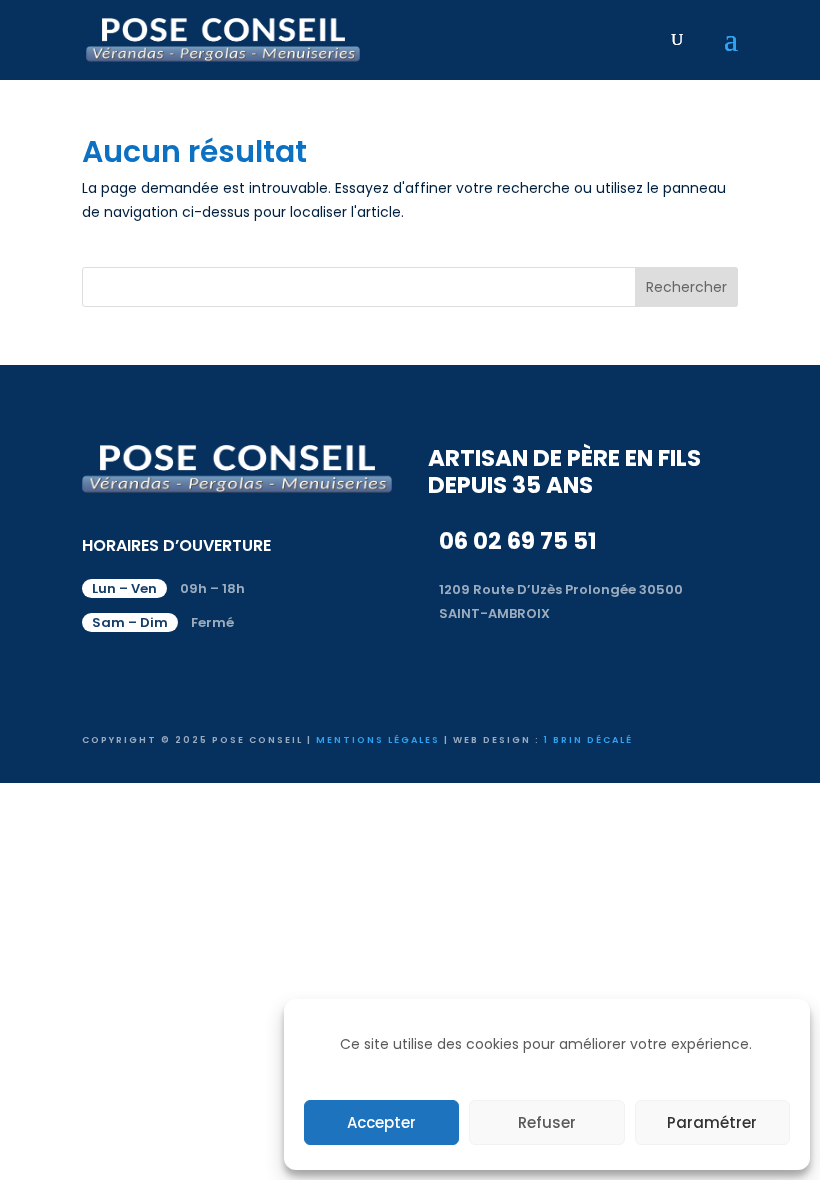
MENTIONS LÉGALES (378, 740)
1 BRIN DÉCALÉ (588, 740)
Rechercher (686, 287)
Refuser (547, 1122)
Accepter (381, 1122)
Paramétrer (712, 1122)
